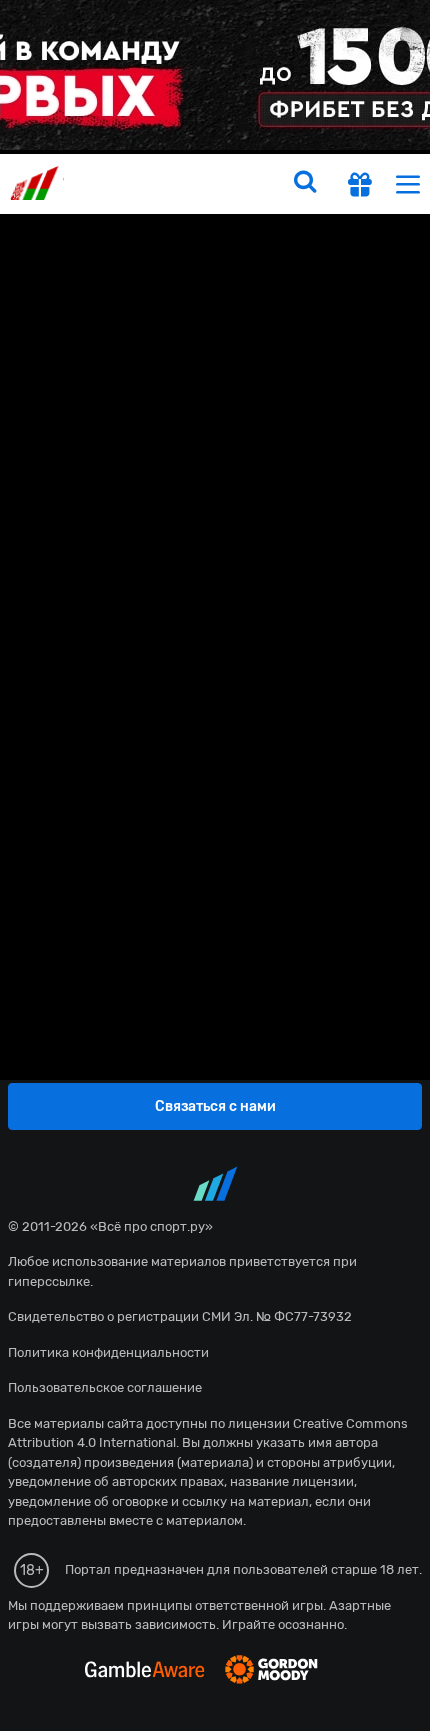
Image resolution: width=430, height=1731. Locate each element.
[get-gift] (360, 187)
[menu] (408, 183)
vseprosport (37, 183)
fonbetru (215, 865)
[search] (305, 184)
